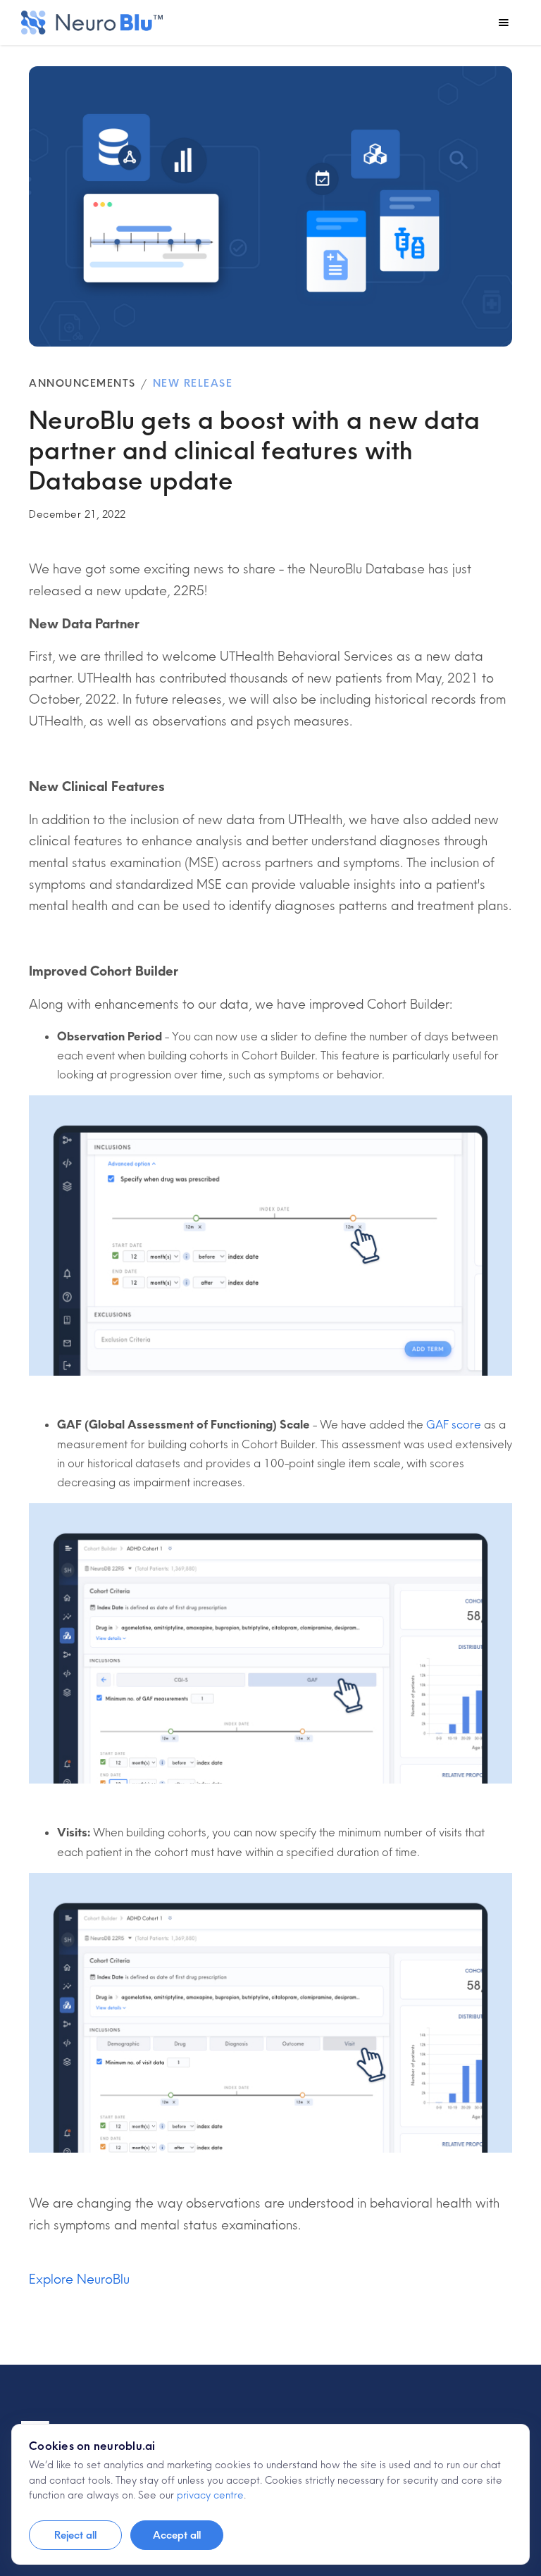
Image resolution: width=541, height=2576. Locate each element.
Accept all (177, 2535)
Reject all (75, 2535)
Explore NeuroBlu (79, 2279)
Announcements (82, 383)
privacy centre (210, 2495)
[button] (504, 23)
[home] (92, 23)
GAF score (454, 1424)
